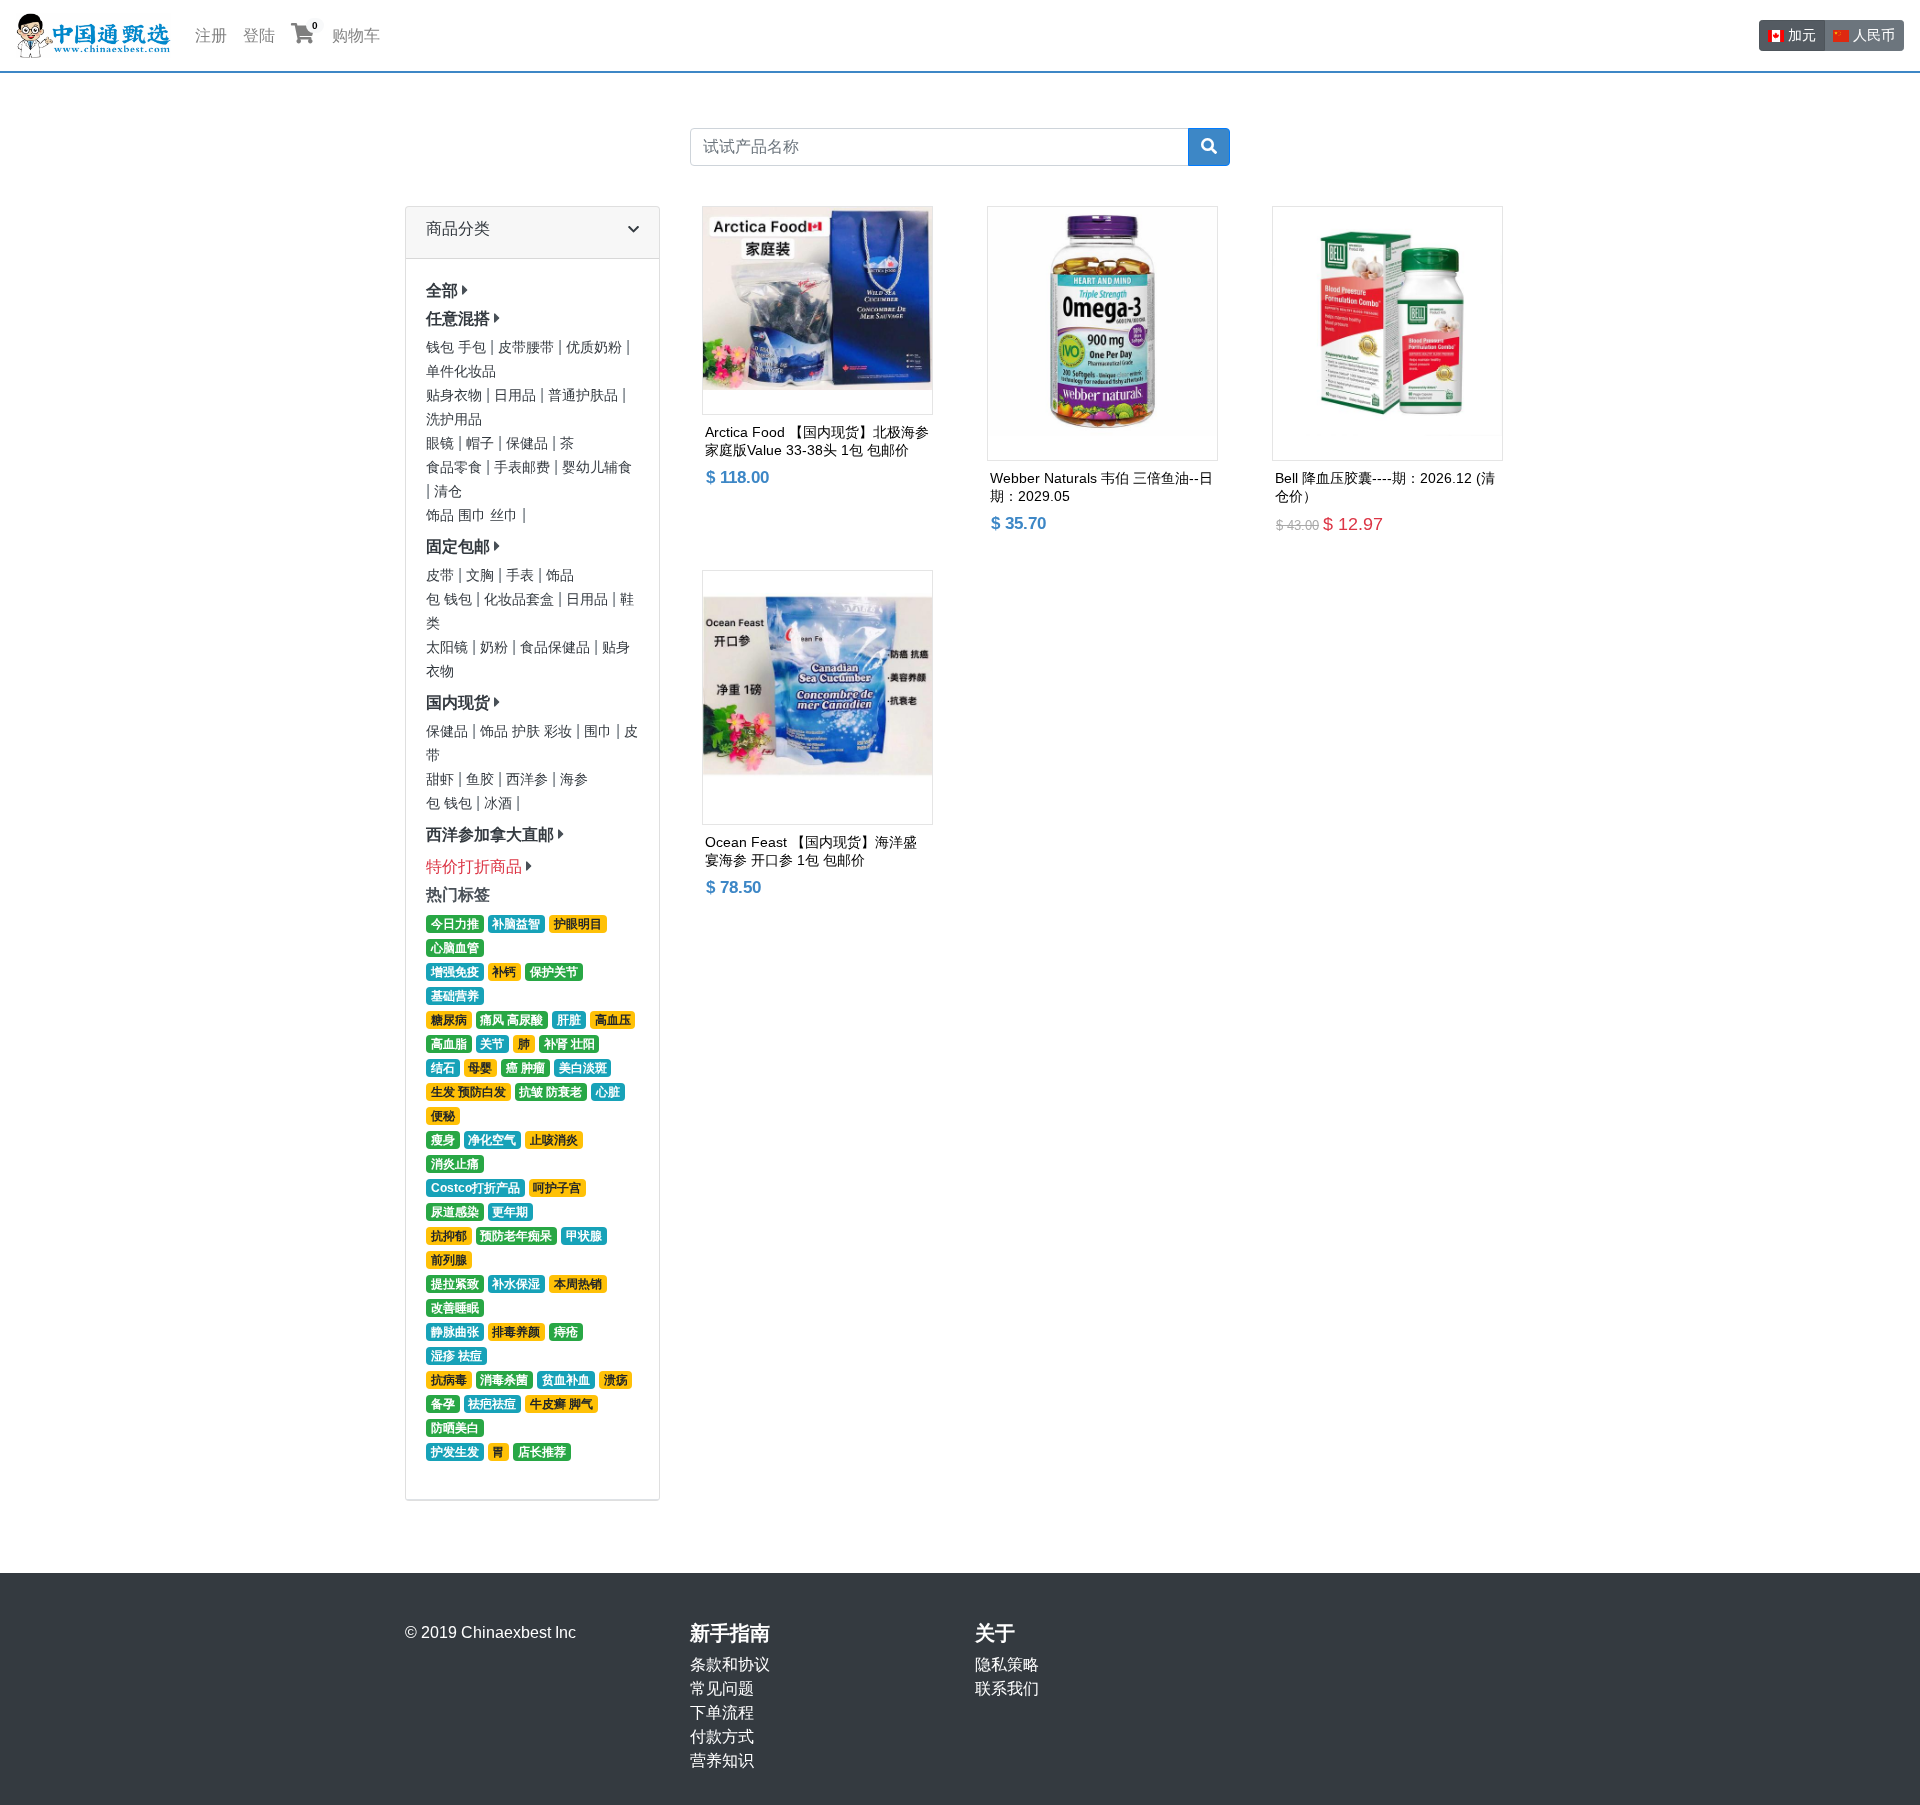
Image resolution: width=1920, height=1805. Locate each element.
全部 (442, 290)
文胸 (482, 575)
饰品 (560, 575)
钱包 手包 (458, 347)
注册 (211, 35)
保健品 (529, 443)
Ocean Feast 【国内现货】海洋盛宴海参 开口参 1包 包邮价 (811, 851)
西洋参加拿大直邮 (490, 834)
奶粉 (496, 647)
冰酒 (500, 803)
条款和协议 (730, 1664)
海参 (574, 779)
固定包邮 (458, 546)
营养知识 (722, 1760)
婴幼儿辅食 (597, 467)
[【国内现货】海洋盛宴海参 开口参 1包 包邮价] (817, 697)
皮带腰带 (528, 347)
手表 (522, 575)
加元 (1800, 35)
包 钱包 (451, 599)
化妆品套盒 (521, 599)
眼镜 (442, 443)
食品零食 (456, 467)
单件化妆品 (461, 371)
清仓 (448, 491)
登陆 (259, 35)
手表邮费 (524, 467)
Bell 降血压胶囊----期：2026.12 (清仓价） (1385, 487)
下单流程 (722, 1712)
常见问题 (722, 1688)
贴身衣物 (456, 395)
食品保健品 (557, 647)
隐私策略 (1007, 1664)
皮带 (442, 575)
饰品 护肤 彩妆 (528, 731)
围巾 (600, 731)
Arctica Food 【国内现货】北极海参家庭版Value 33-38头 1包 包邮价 (817, 441)
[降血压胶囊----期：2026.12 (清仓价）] (1387, 333)
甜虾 (442, 779)
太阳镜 (449, 647)
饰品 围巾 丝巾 (474, 515)
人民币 (1872, 35)
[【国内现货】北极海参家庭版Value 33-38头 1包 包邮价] (817, 310)
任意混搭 (458, 318)
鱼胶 (482, 779)
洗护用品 (454, 419)
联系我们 (1007, 1688)
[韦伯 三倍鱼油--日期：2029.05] (1102, 333)
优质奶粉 (596, 347)
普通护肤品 (585, 395)
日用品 (517, 395)
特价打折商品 (474, 866)
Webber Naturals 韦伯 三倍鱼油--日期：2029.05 (1101, 487)
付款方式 (722, 1736)
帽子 (482, 443)
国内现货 (458, 702)
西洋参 (529, 779)
